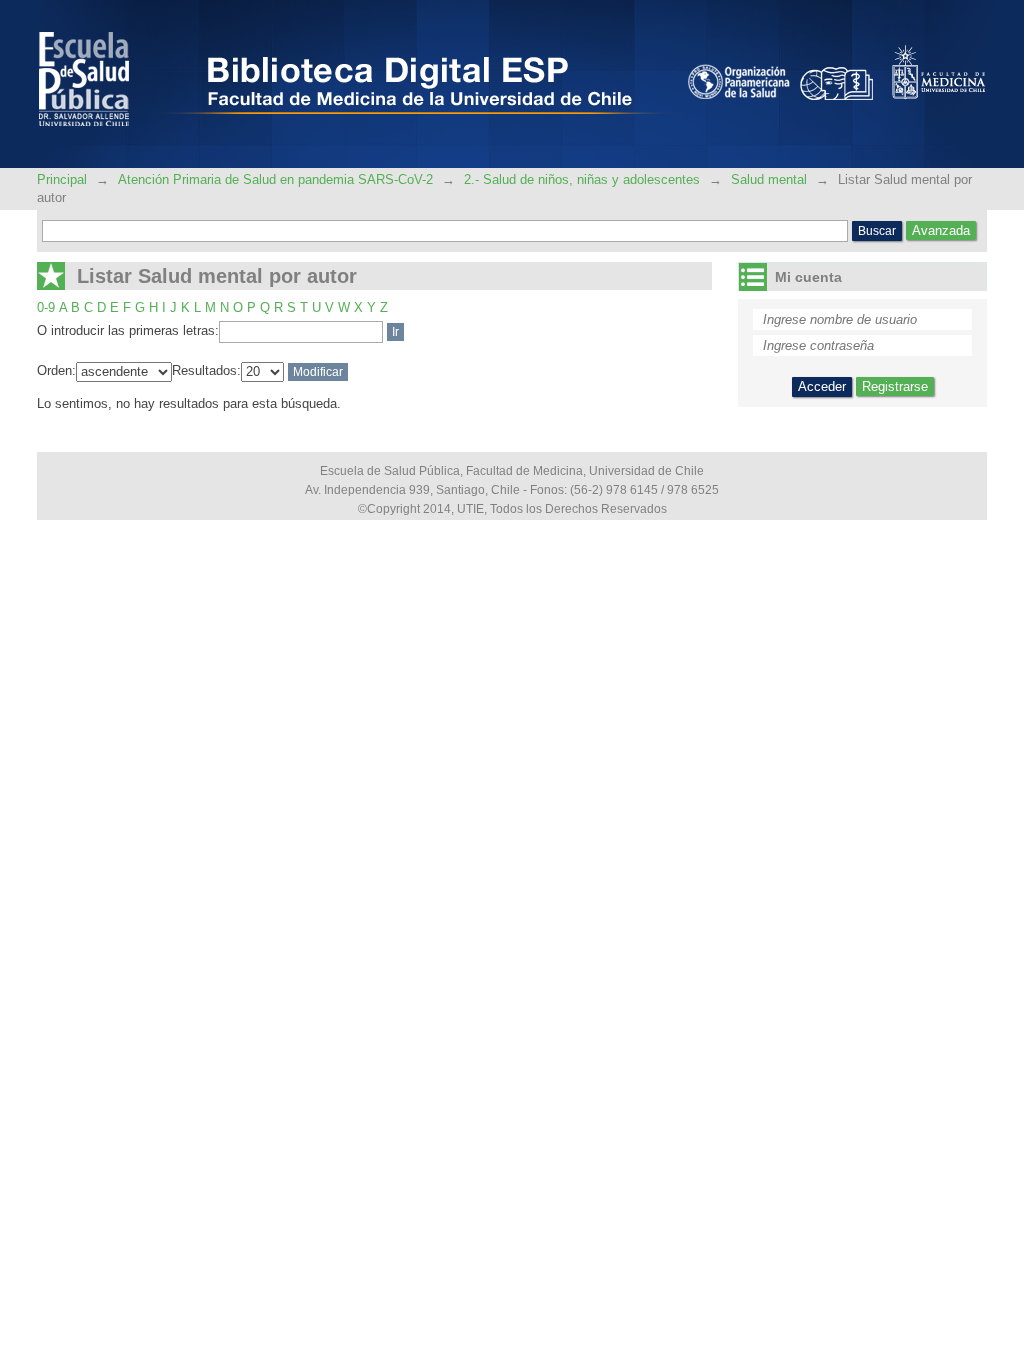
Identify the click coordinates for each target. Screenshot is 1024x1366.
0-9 (46, 307)
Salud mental (769, 179)
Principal (64, 179)
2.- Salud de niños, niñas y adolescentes (582, 179)
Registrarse (895, 386)
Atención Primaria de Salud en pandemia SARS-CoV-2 (275, 179)
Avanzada (941, 230)
